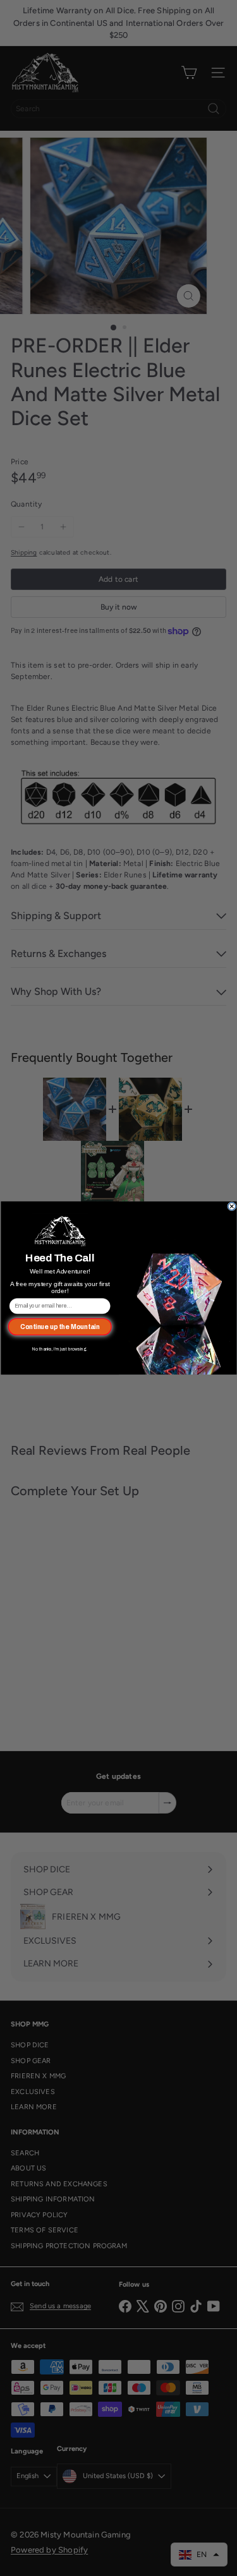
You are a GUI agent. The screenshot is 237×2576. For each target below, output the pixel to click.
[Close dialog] (231, 1207)
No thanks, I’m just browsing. (60, 1350)
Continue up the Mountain (59, 1327)
